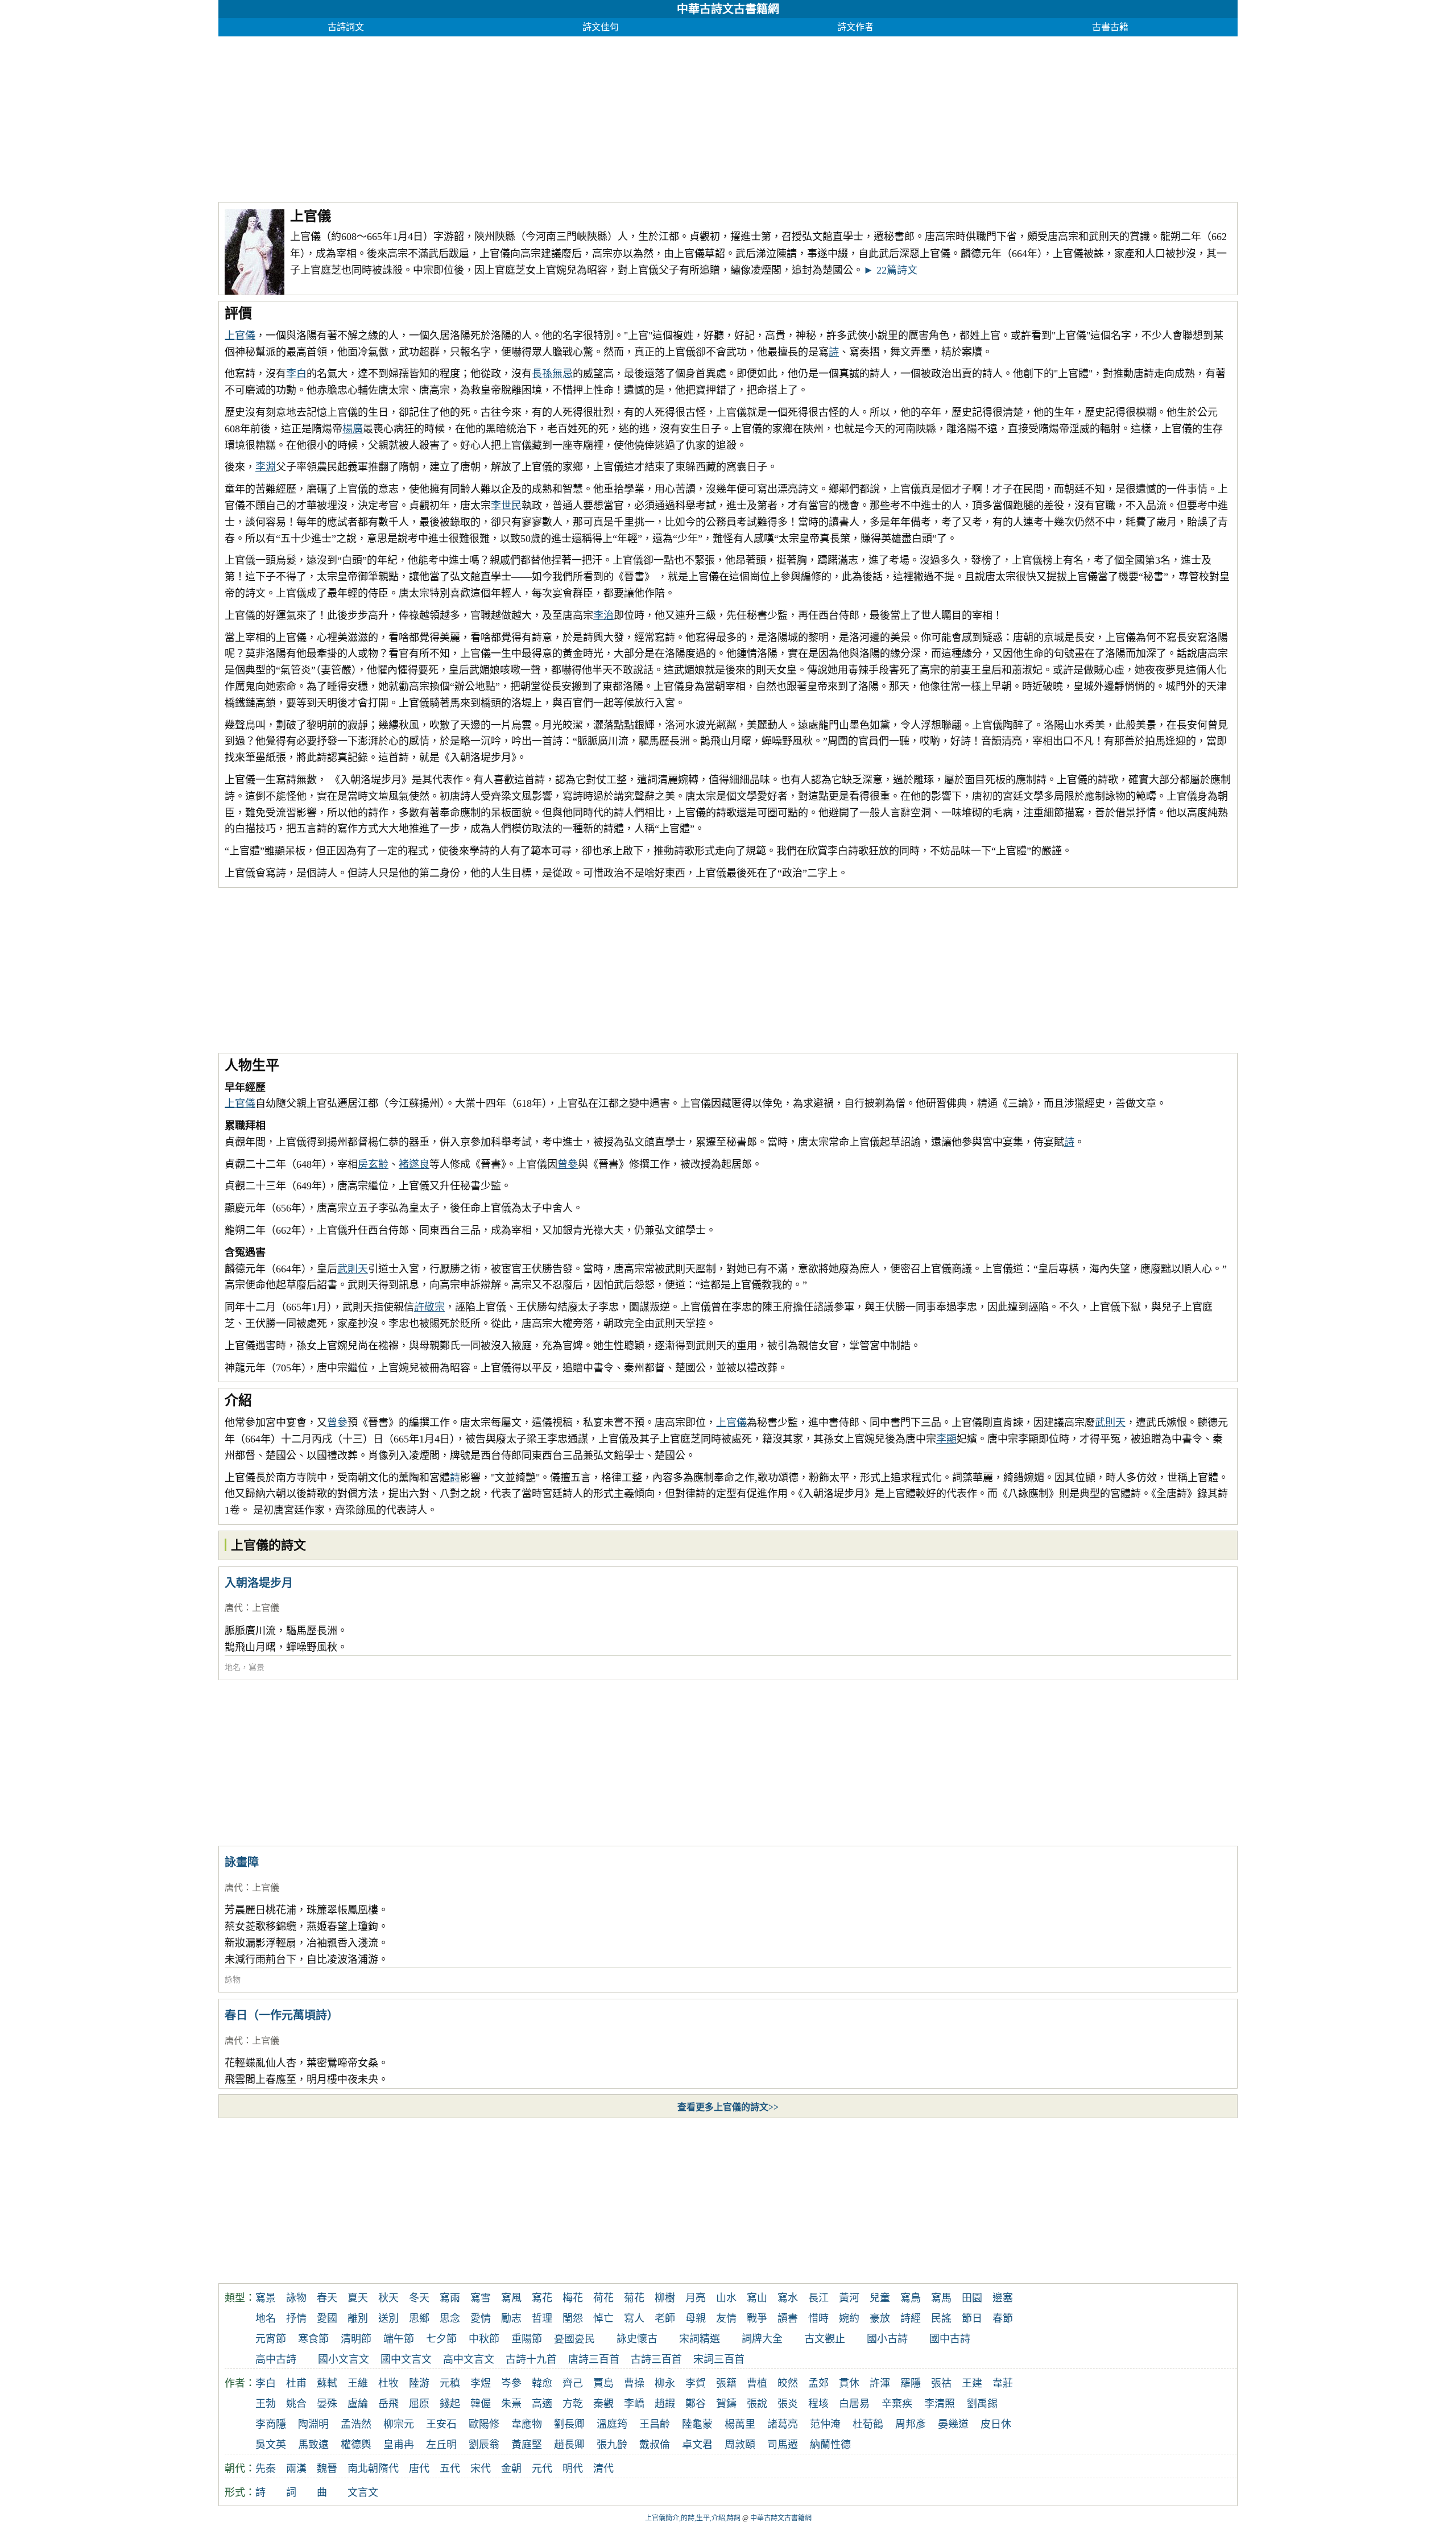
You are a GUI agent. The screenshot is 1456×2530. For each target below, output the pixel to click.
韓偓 (481, 2404)
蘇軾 (327, 2383)
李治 (603, 615)
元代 (542, 2469)
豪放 (880, 2318)
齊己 (573, 2383)
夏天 (358, 2298)
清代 (603, 2469)
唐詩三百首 (594, 2359)
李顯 (946, 1439)
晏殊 (327, 2404)
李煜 (481, 2383)
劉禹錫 (982, 2404)
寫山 (757, 2298)
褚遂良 (414, 1164)
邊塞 (1003, 2298)
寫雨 (450, 2298)
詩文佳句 (601, 27)
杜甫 (296, 2383)
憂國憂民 (574, 2339)
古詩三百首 (656, 2359)
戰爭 (757, 2318)
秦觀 (603, 2404)
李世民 (506, 506)
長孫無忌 (552, 374)
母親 (696, 2318)
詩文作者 (855, 27)
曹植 (757, 2383)
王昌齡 (655, 2424)
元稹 (450, 2383)
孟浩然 (356, 2424)
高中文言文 (469, 2359)
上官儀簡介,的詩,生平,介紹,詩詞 (693, 2518)
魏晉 (327, 2469)
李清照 (940, 2404)
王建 (972, 2383)
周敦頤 (740, 2445)
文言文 (363, 2492)
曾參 (568, 1164)
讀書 (788, 2318)
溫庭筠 (612, 2424)
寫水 (788, 2298)
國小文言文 (344, 2359)
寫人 (634, 2318)
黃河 (849, 2298)
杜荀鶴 (868, 2424)
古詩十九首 (531, 2359)
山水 (726, 2298)
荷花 (603, 2298)
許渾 (880, 2383)
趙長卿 (569, 2445)
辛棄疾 (897, 2404)
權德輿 (356, 2445)
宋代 (481, 2469)
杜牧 (388, 2383)
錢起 (450, 2404)
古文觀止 (825, 2339)
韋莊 (1003, 2383)
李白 (296, 374)
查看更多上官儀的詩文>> (728, 2107)
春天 (327, 2298)
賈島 (603, 2383)
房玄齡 (373, 1164)
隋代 (388, 2469)
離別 (358, 2318)
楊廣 (353, 429)
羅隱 (911, 2383)
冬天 (419, 2298)
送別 (388, 2318)
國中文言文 (406, 2359)
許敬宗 (429, 1307)
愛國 (327, 2318)
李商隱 (271, 2424)
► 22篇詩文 (890, 270)
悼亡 (603, 2318)
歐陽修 (484, 2424)
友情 (726, 2318)
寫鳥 (911, 2298)
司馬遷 (783, 2445)
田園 (972, 2298)
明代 (573, 2469)
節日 (972, 2318)
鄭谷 (696, 2404)
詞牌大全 (762, 2339)
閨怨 (573, 2318)
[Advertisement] (560, 116)
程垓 (818, 2404)
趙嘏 (665, 2404)
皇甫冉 (399, 2445)
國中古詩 (950, 2339)
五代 (450, 2469)
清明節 (356, 2339)
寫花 (542, 2298)
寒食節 (313, 2339)
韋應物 (527, 2424)
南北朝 (363, 2469)
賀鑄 (726, 2404)
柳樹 (665, 2298)
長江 (818, 2298)
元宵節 (271, 2339)
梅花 (573, 2298)
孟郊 (818, 2383)
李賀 (696, 2383)
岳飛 (388, 2404)
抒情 (296, 2318)
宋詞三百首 (719, 2359)
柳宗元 (399, 2424)
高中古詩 (276, 2359)
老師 (665, 2318)
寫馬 (941, 2298)
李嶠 (634, 2404)
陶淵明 (313, 2424)
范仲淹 (825, 2424)
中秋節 (484, 2339)
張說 (757, 2404)
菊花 (634, 2298)
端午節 (399, 2339)
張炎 (788, 2404)
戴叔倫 (655, 2445)
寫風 (511, 2298)
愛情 (481, 2318)
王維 (358, 2383)
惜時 (818, 2318)
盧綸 (358, 2404)
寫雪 (481, 2298)
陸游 (419, 2383)
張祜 (941, 2383)
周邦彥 (911, 2424)
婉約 (849, 2318)
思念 (450, 2318)
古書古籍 (1110, 27)
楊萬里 (740, 2424)
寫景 (257, 1667)
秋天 (388, 2298)
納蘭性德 (830, 2445)
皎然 (788, 2383)
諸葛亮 (783, 2424)
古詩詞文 (346, 27)
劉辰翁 (484, 2445)
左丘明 (441, 2445)
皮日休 (996, 2424)
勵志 (511, 2318)
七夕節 (441, 2339)
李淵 (266, 467)
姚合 (296, 2404)
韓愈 (542, 2383)
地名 (233, 1667)
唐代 (234, 1608)
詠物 (233, 1980)
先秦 (266, 2469)
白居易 (854, 2404)
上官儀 (240, 336)
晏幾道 (953, 2424)
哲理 (542, 2318)
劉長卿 (569, 2424)
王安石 (441, 2424)
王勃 (266, 2404)
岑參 (511, 2383)
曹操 (634, 2383)
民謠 (941, 2318)
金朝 (511, 2469)
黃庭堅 (527, 2445)
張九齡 (612, 2445)
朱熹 (511, 2404)
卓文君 (697, 2445)
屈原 (419, 2404)
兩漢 (296, 2469)
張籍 (726, 2383)
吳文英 (271, 2445)
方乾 (573, 2404)
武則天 (353, 1269)
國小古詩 (887, 2339)
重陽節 (527, 2339)
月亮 (696, 2298)
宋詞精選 (700, 2339)
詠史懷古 (637, 2339)
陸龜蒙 (697, 2424)
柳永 (665, 2383)
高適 (542, 2404)
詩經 (911, 2318)
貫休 (849, 2383)
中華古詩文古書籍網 (728, 9)
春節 (1003, 2318)
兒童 (880, 2298)
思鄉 (419, 2318)
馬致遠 (313, 2445)
